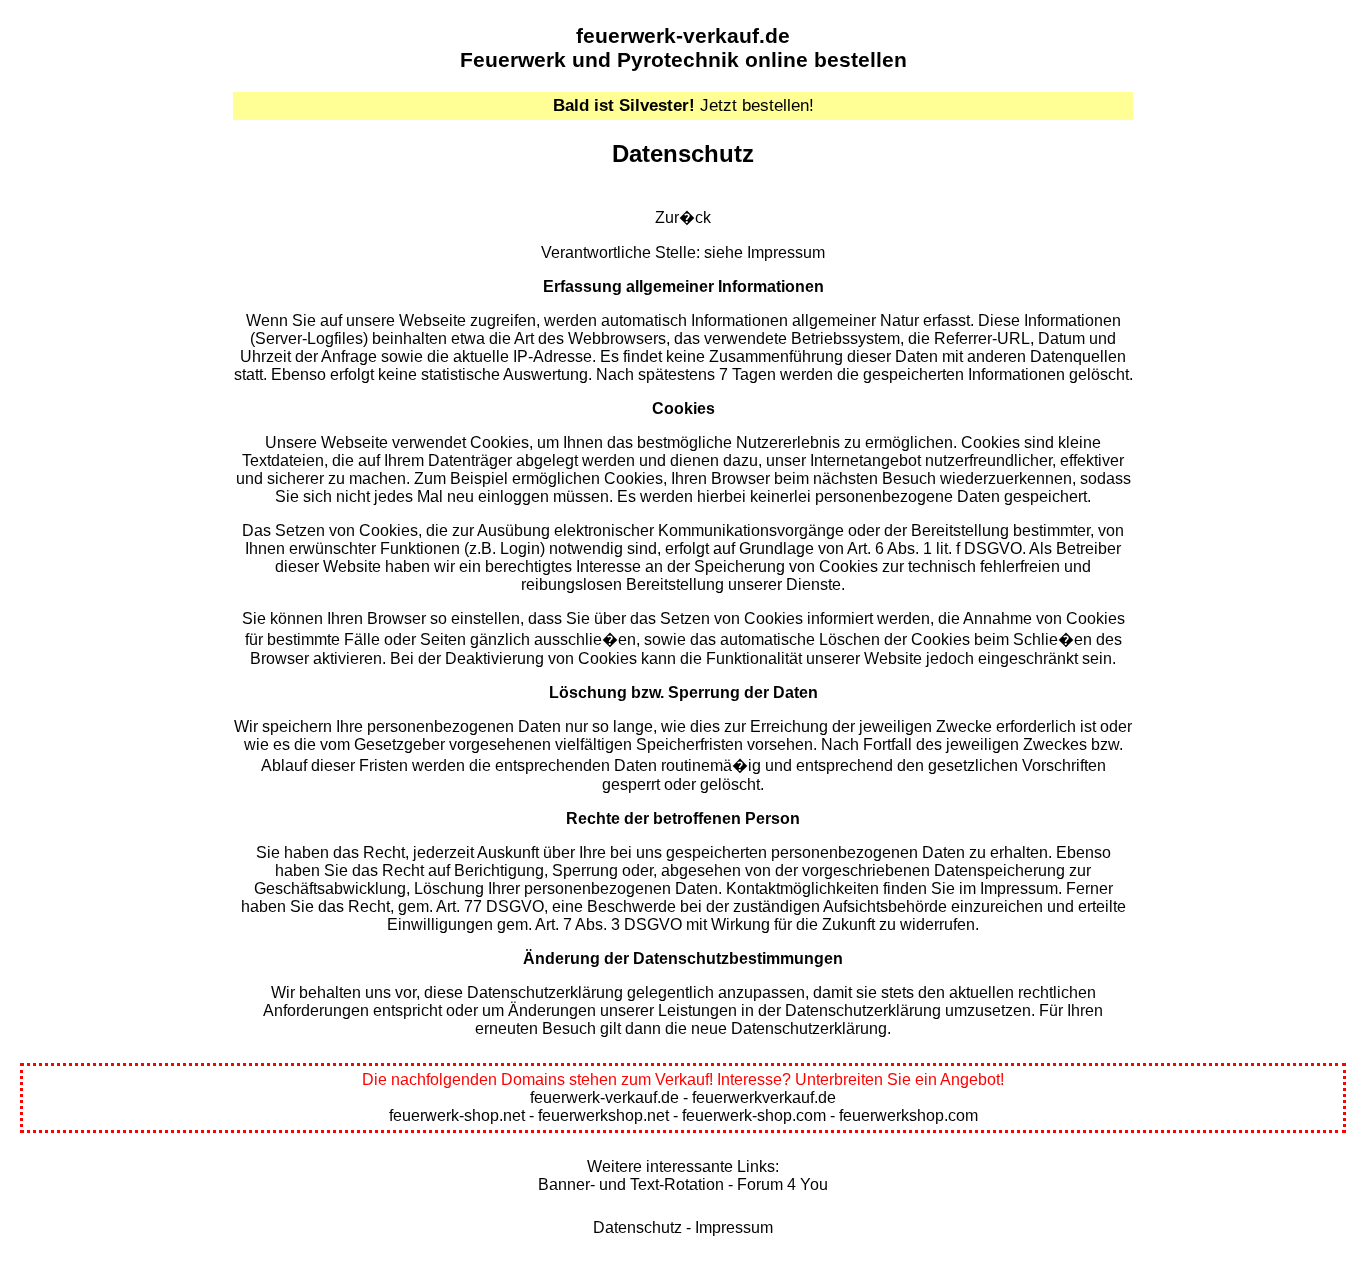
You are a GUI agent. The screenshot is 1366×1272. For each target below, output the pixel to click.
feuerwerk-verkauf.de (683, 35)
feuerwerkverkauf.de (764, 1097)
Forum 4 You (782, 1184)
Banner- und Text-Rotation (631, 1184)
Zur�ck (683, 217)
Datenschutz (637, 1227)
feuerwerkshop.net (603, 1115)
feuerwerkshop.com (908, 1115)
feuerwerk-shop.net (457, 1115)
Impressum (786, 252)
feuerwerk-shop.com (754, 1115)
